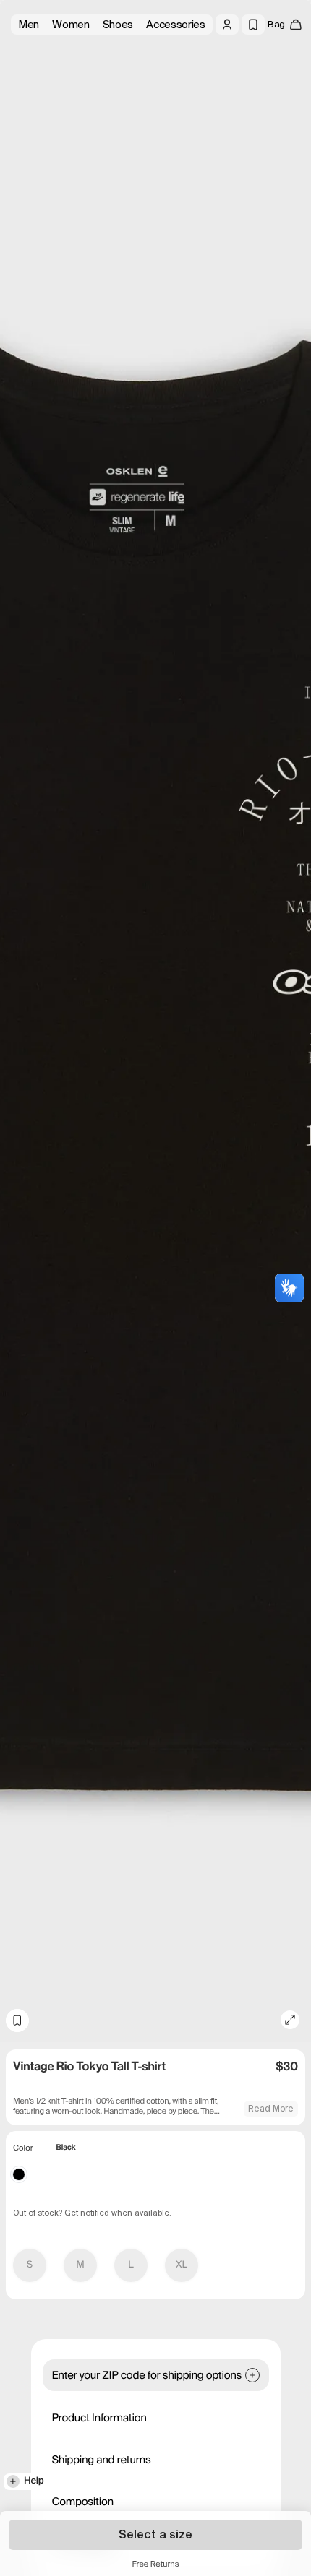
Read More (271, 2109)
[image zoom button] (290, 2020)
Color (23, 2148)
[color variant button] (19, 2174)
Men (29, 25)
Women (71, 25)
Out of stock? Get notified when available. (92, 2213)
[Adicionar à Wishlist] (17, 2020)
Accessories (176, 25)
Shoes (118, 25)
